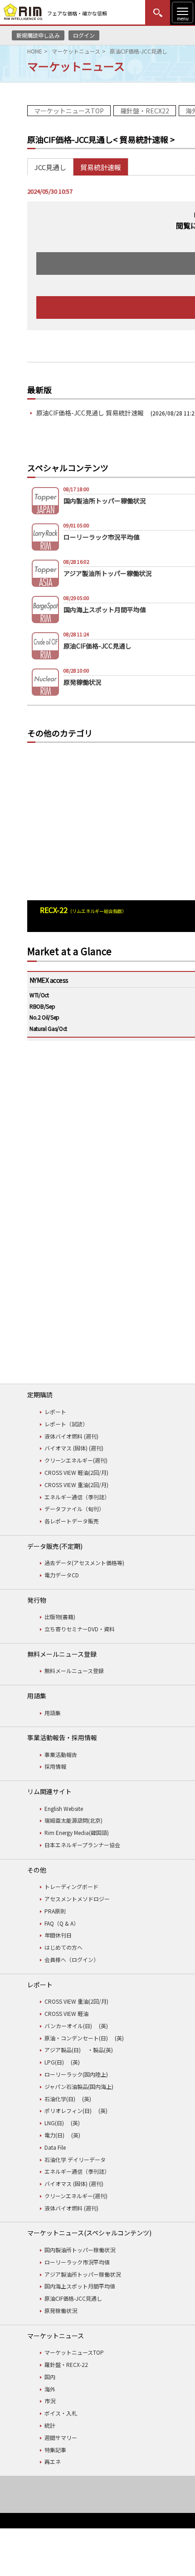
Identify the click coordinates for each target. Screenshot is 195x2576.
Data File (55, 2147)
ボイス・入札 (61, 2413)
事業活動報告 (61, 1754)
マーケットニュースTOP (69, 111)
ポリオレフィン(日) (68, 2110)
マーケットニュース (76, 51)
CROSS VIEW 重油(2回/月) (76, 1485)
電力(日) (54, 2135)
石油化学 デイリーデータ (75, 2159)
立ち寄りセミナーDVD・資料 (80, 1629)
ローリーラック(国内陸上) (76, 2074)
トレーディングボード (71, 1886)
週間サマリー (61, 2437)
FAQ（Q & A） (62, 1923)
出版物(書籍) (60, 1617)
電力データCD (62, 1575)
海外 (50, 2389)
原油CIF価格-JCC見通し (73, 2298)
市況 (50, 2401)
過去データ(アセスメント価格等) (84, 1563)
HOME (35, 51)
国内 (50, 2377)
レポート (55, 1412)
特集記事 (55, 2450)
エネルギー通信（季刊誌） (77, 1497)
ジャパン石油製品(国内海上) (79, 2086)
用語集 (53, 1713)
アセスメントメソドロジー (77, 1899)
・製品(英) (100, 2050)
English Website (64, 1808)
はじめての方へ (63, 1947)
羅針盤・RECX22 (145, 111)
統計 (50, 2425)
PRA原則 (55, 1911)
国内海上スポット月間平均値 (80, 2286)
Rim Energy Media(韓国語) (77, 1832)
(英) (103, 2026)
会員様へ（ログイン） (72, 1959)
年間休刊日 (58, 1935)
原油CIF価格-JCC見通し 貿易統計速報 (90, 413)
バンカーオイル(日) (68, 2026)
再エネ (53, 2461)
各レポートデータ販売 (72, 1521)
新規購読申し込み (38, 35)
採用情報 (55, 1766)
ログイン (84, 35)
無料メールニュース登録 (74, 1671)
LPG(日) (54, 2062)
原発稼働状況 (61, 2310)
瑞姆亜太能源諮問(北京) (73, 1820)
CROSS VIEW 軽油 (66, 2013)
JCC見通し (50, 167)
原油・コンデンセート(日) (76, 2038)
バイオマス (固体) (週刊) (74, 1448)
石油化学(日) (60, 2099)
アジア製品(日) (63, 2050)
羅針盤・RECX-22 (66, 2364)
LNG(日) (54, 2123)
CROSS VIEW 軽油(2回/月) (76, 1472)
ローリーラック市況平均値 (77, 2262)
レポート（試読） (66, 1424)
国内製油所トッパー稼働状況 (80, 2250)
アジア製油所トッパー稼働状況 (83, 2274)
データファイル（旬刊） (74, 1509)
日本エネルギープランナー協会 (82, 1845)
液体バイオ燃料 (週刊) (71, 1436)
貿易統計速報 (101, 167)
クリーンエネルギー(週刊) (76, 1460)
